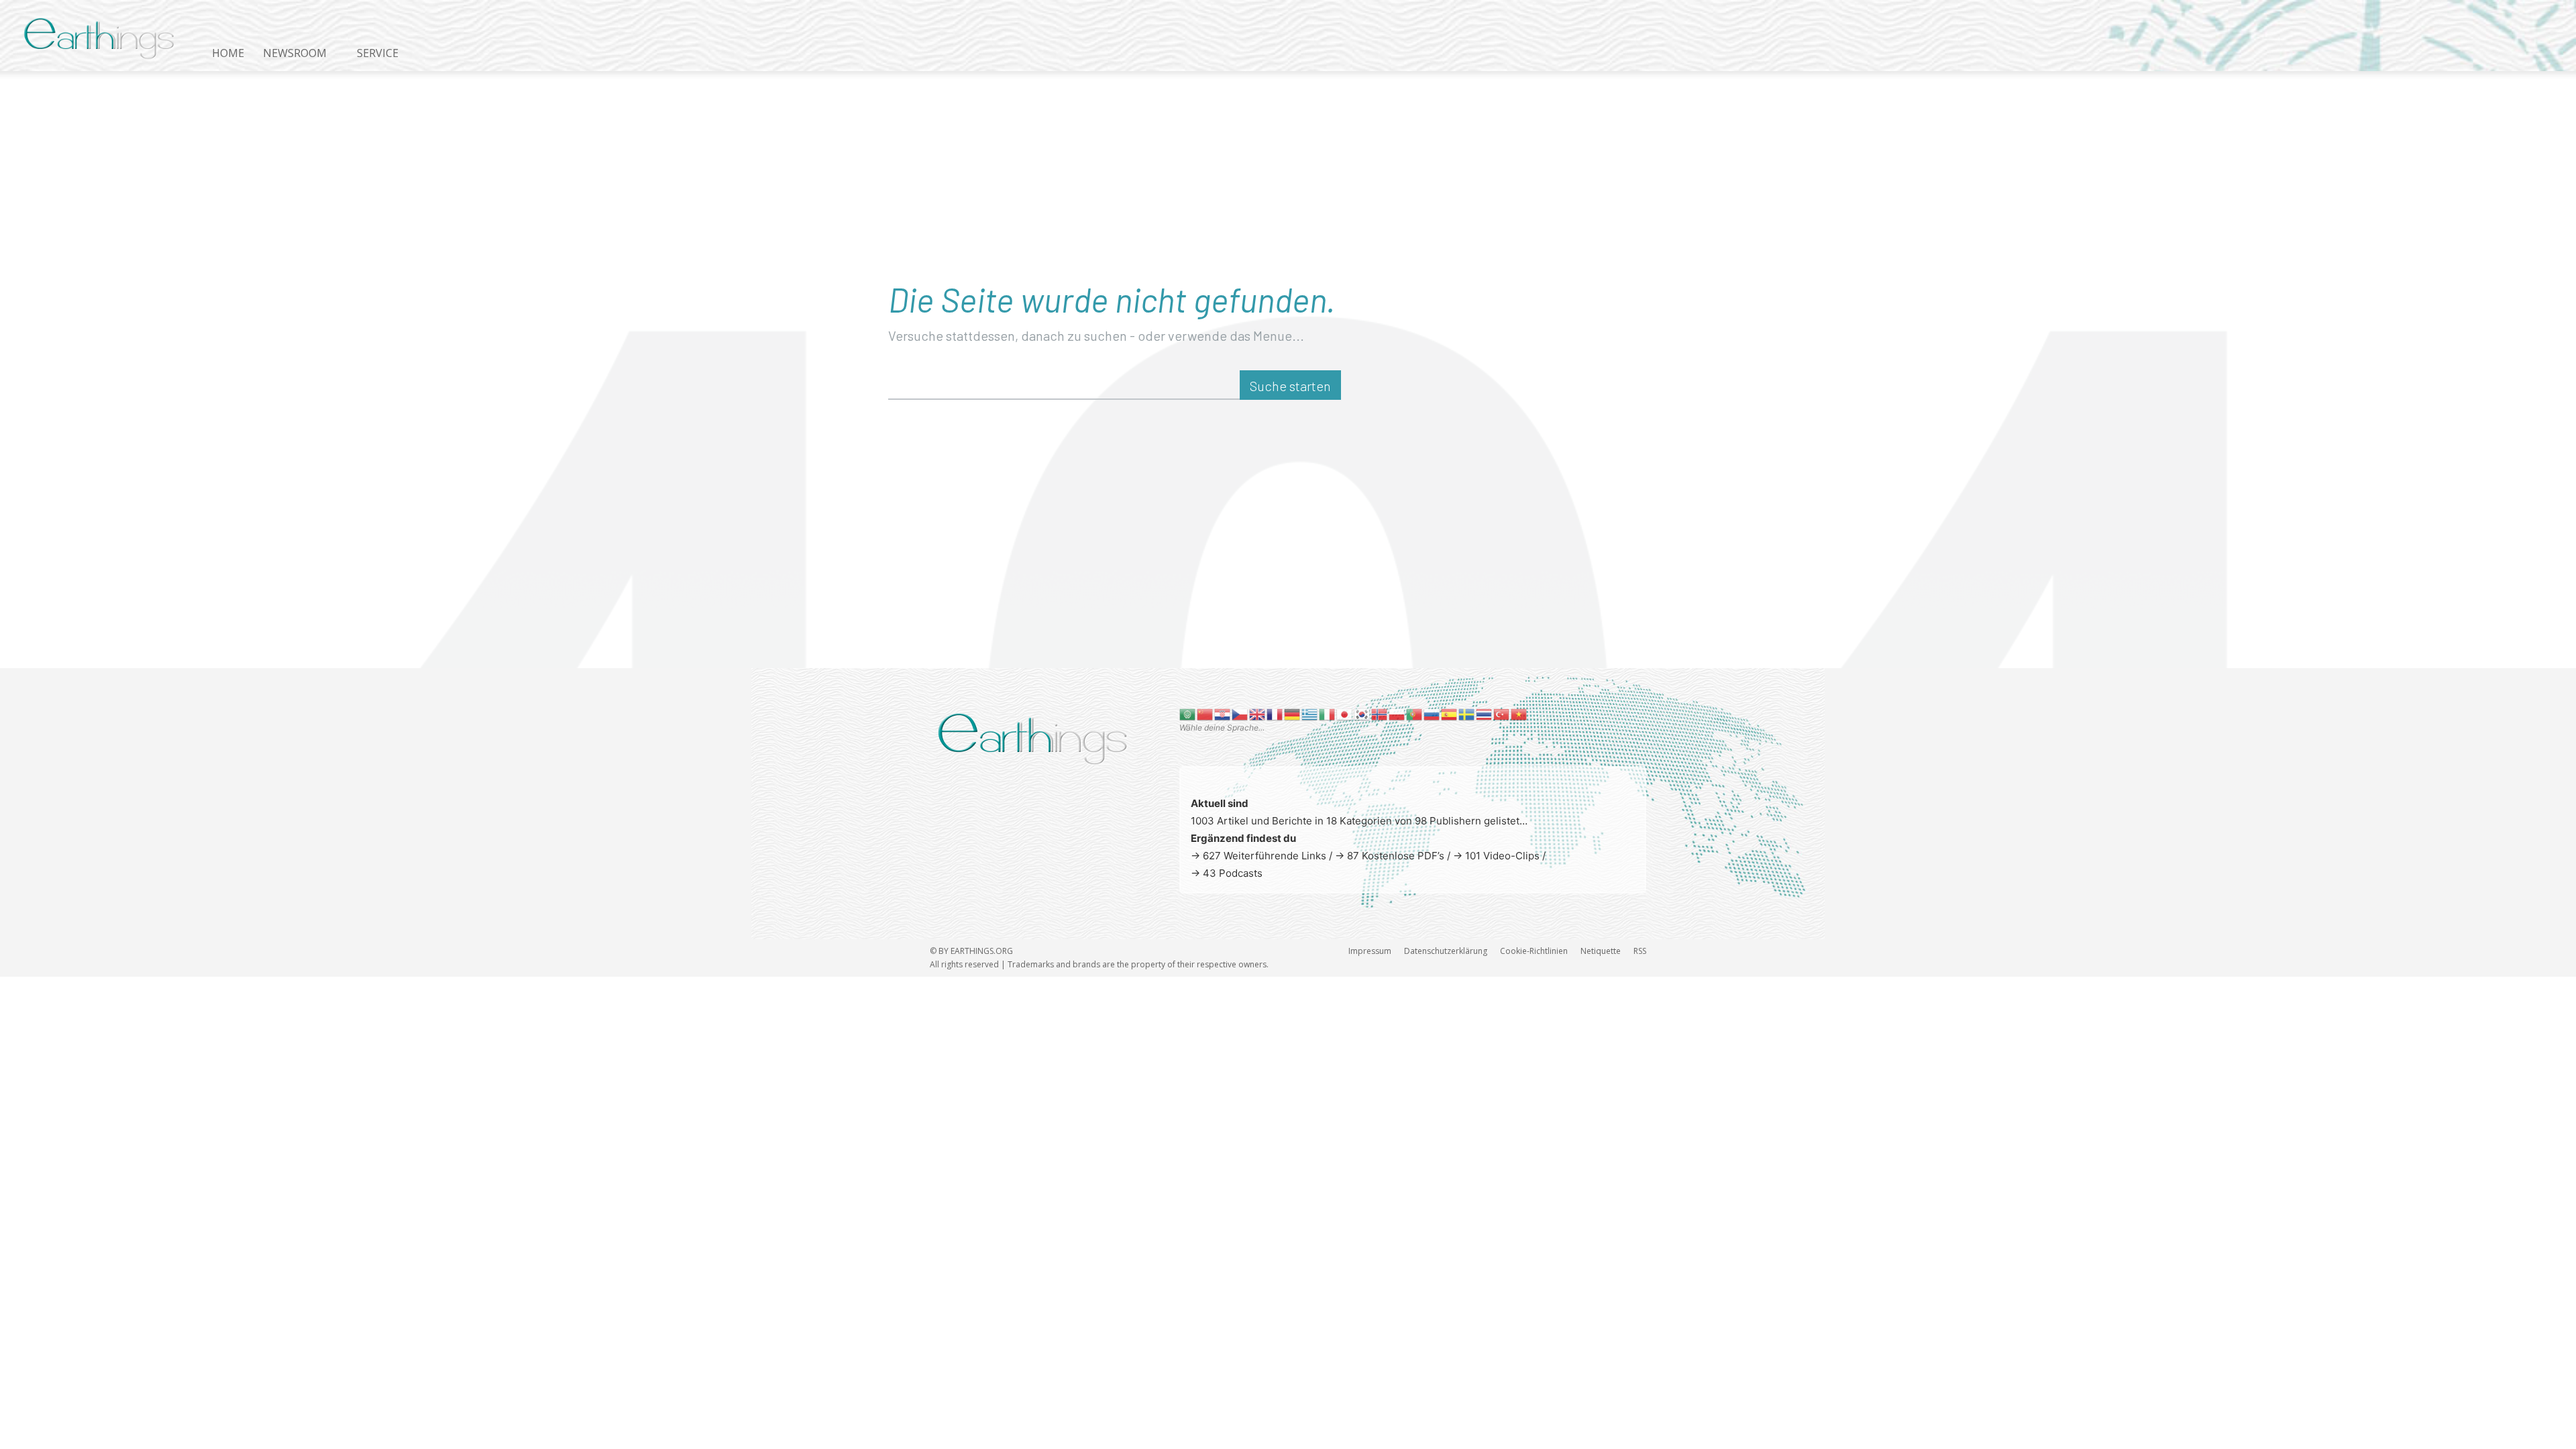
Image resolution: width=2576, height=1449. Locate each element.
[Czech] (1240, 713)
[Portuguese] (1415, 713)
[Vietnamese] (1519, 713)
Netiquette (1601, 951)
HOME (228, 53)
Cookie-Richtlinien (1534, 951)
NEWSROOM (295, 53)
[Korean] (1362, 713)
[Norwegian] (1380, 713)
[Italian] (1328, 713)
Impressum (1370, 951)
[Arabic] (1188, 713)
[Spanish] (1450, 713)
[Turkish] (1502, 713)
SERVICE (378, 53)
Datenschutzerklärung (1446, 951)
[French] (1275, 713)
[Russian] (1432, 713)
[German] (1293, 713)
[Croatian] (1223, 713)
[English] (1258, 713)
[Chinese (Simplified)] (1205, 713)
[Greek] (1310, 713)
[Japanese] (1345, 713)
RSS (1640, 951)
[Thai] (1485, 713)
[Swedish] (1467, 713)
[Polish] (1397, 713)
